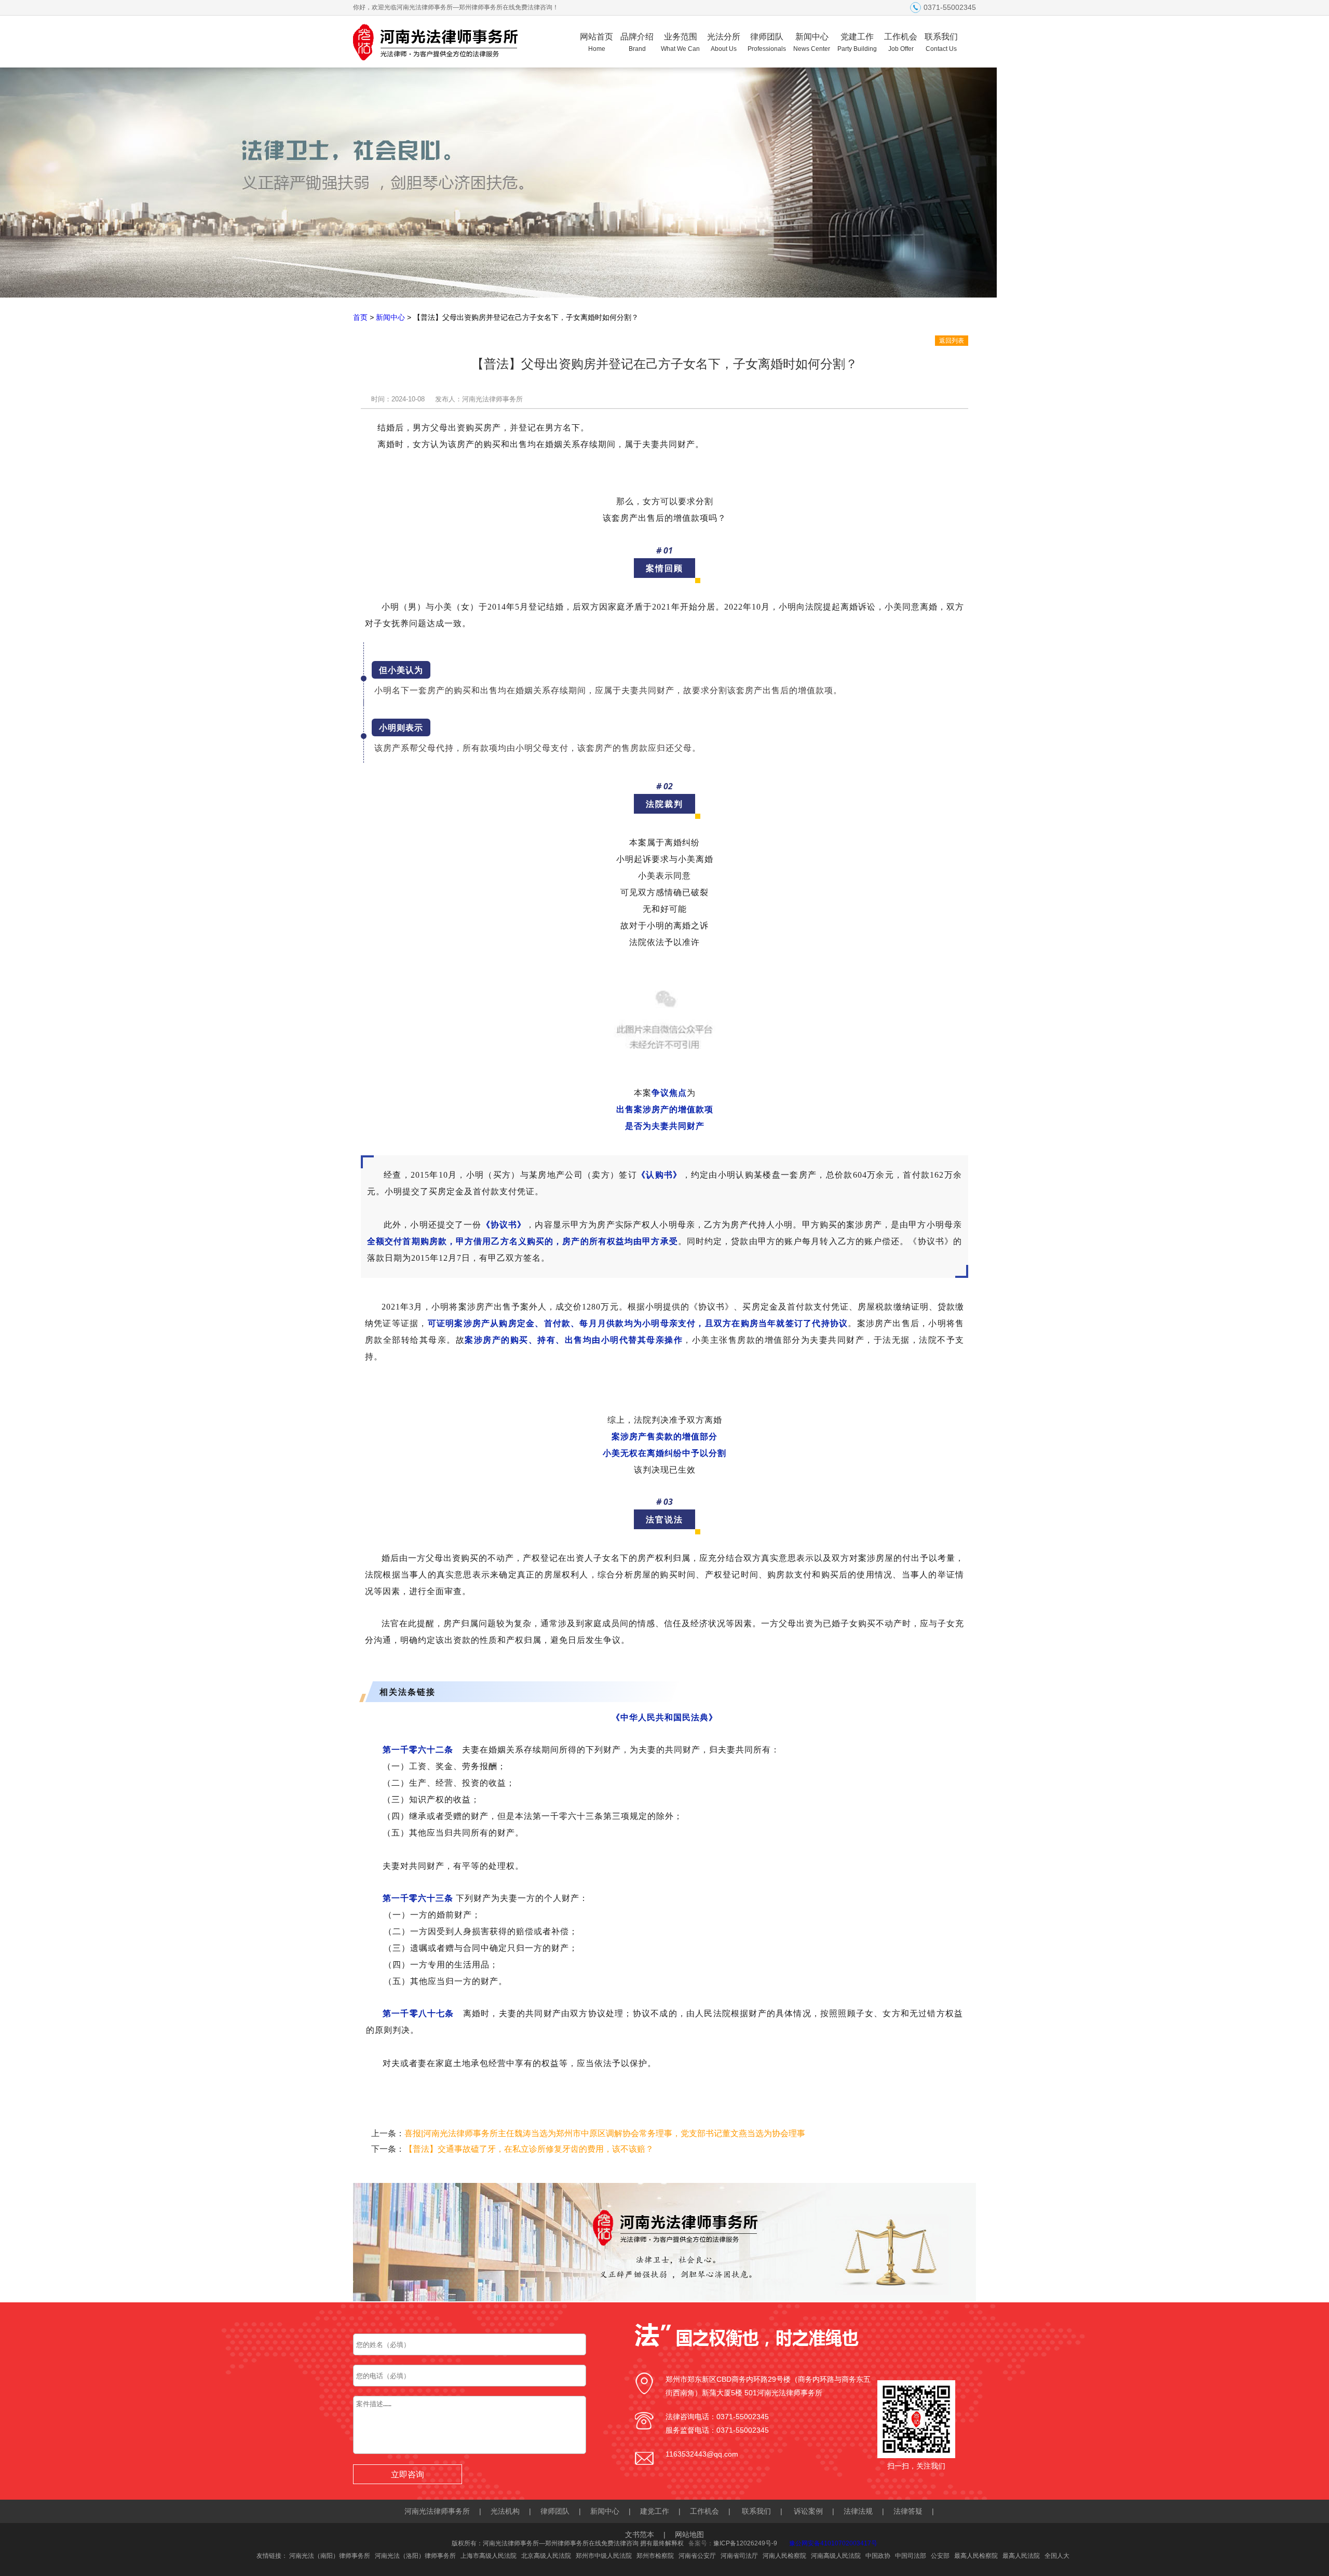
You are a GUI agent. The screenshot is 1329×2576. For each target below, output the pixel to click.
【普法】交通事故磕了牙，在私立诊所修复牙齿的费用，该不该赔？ (529, 2149)
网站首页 (596, 42)
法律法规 (858, 2511)
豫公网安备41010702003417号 (833, 2543)
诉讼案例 (808, 2511)
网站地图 (689, 2534)
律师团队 (767, 42)
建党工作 (655, 2511)
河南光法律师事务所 (437, 2511)
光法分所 (724, 42)
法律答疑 (908, 2511)
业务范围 (680, 42)
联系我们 (941, 42)
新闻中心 (812, 42)
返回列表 (952, 341)
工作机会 (901, 42)
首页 (360, 317)
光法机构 (505, 2511)
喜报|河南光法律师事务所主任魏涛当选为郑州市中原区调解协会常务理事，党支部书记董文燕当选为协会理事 (605, 2133)
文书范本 (640, 2534)
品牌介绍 (637, 42)
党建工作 (857, 42)
